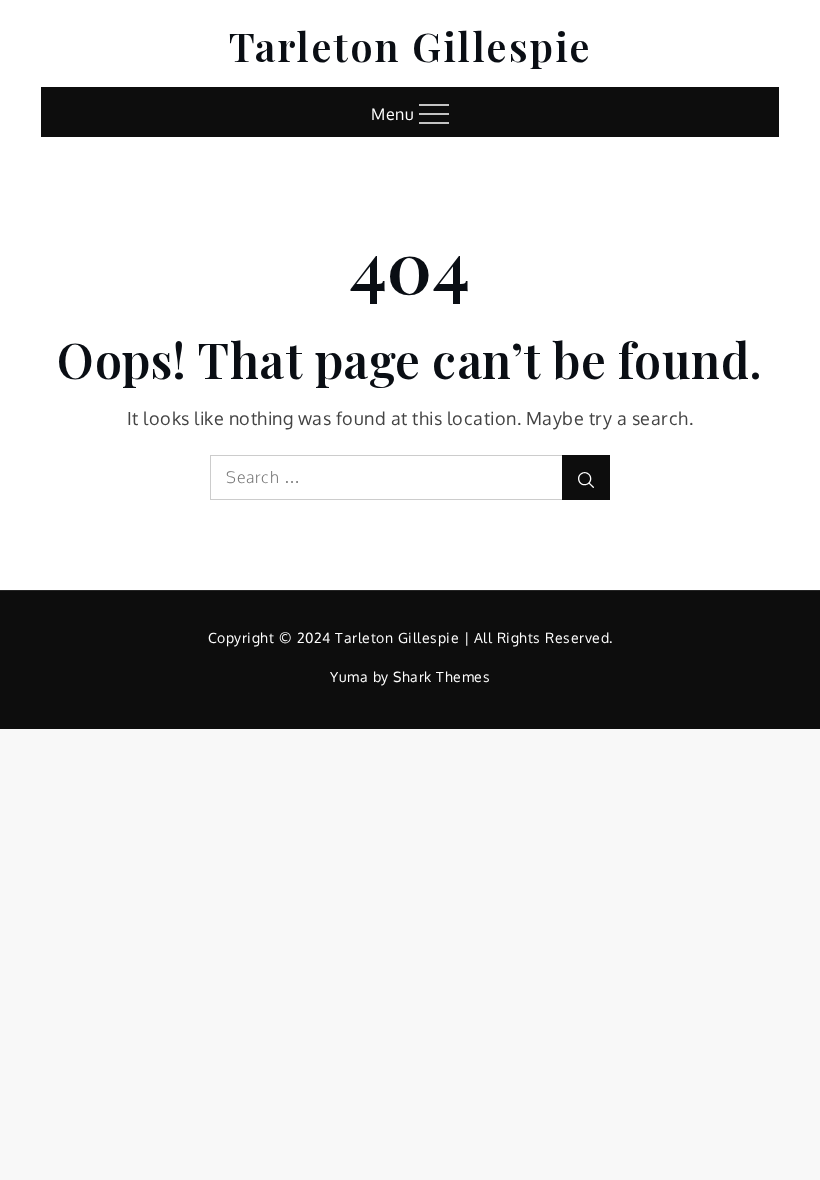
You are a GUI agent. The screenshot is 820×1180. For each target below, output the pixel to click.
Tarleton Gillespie (410, 45)
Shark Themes (441, 676)
